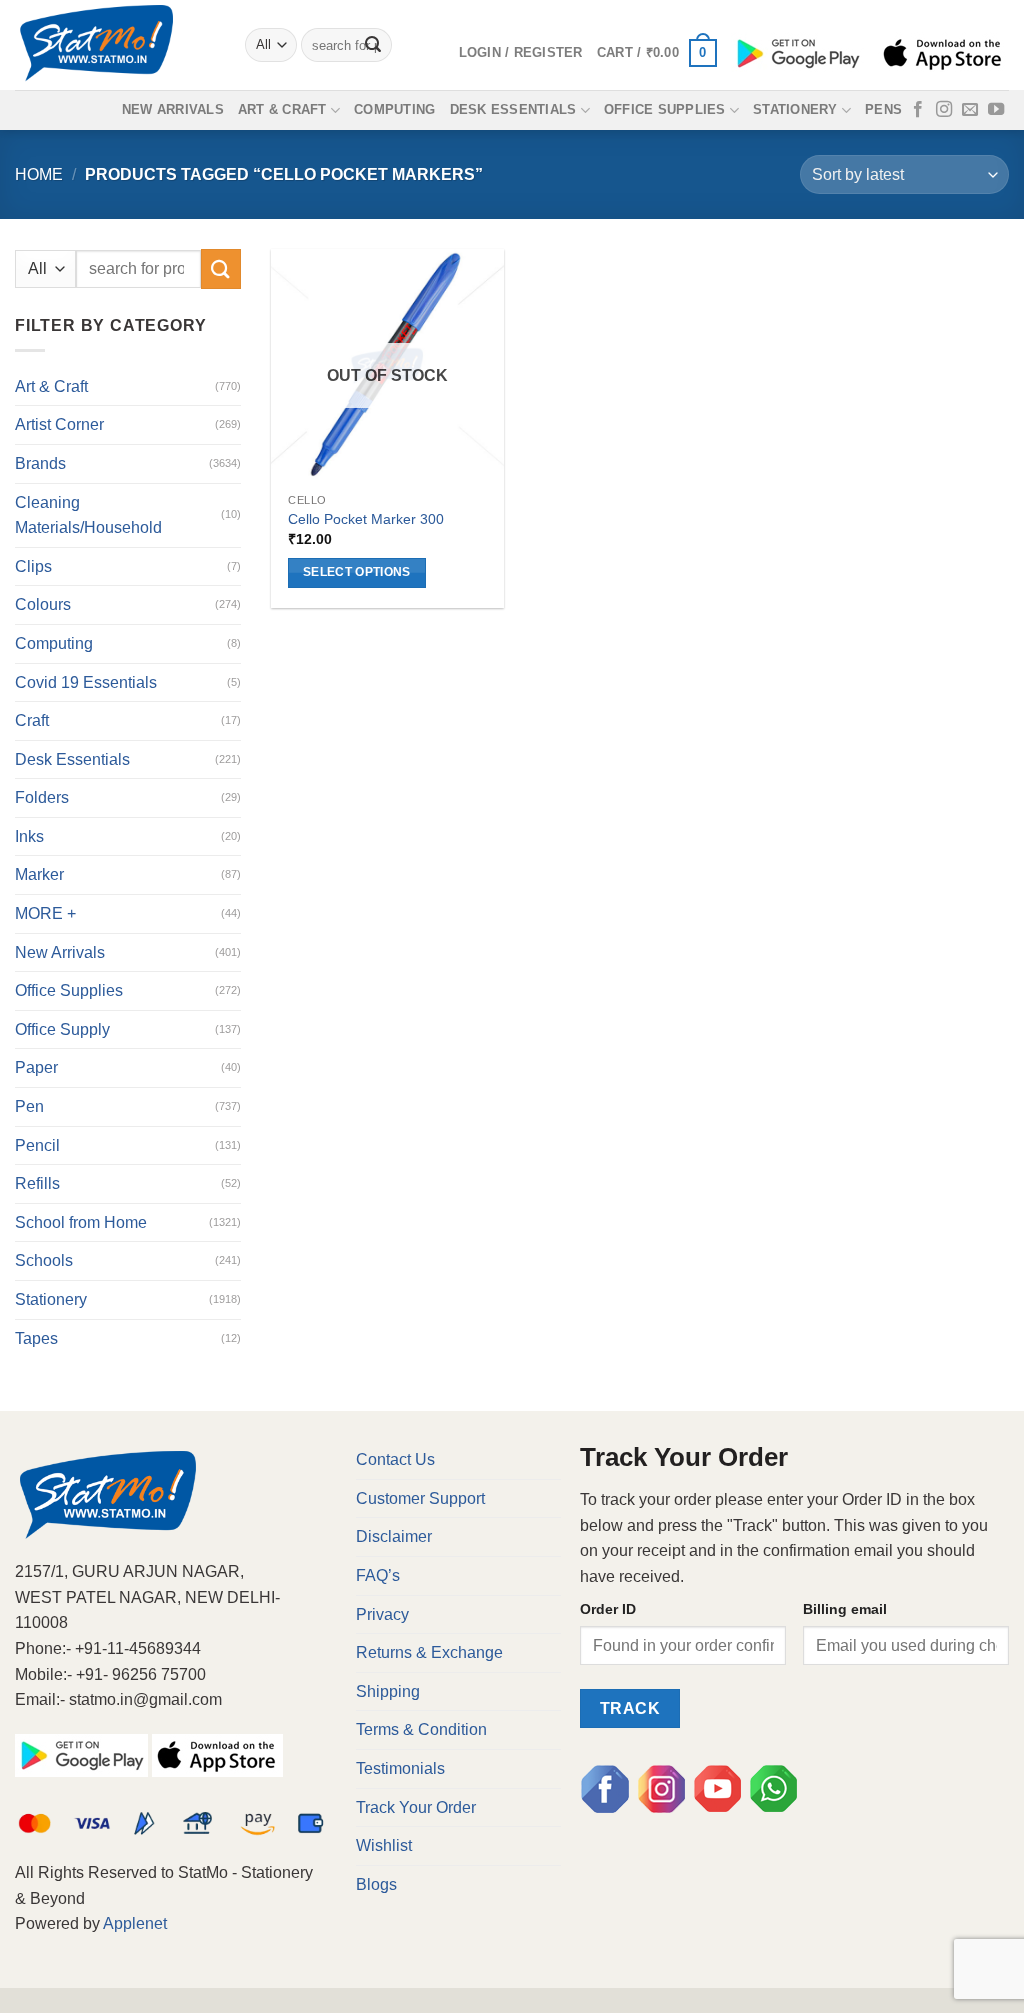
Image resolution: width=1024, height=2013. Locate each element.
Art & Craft (282, 109)
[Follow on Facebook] (918, 110)
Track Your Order (416, 1807)
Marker (39, 874)
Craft (32, 720)
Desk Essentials (513, 109)
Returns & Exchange (429, 1652)
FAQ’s (378, 1575)
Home (39, 174)
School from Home (81, 1222)
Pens (883, 109)
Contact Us (395, 1459)
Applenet (135, 1923)
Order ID (608, 1609)
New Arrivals (173, 109)
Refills (37, 1183)
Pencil (37, 1145)
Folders (42, 797)
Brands (40, 463)
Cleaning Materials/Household (88, 515)
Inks (29, 836)
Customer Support (420, 1498)
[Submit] (373, 45)
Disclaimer (394, 1536)
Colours (43, 604)
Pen (29, 1106)
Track (630, 1708)
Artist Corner (59, 424)
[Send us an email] (970, 110)
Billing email (845, 1609)
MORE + (45, 913)
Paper (36, 1067)
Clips (33, 566)
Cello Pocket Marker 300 (366, 519)
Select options (357, 572)
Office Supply (62, 1029)
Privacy (382, 1614)
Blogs (376, 1884)
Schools (44, 1260)
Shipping (388, 1691)
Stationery (795, 109)
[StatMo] (115, 45)
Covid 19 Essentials (86, 682)
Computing (394, 109)
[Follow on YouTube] (996, 110)
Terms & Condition (421, 1729)
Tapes (36, 1338)
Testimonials (400, 1768)
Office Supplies (665, 109)
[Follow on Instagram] (944, 110)
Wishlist (384, 1845)
